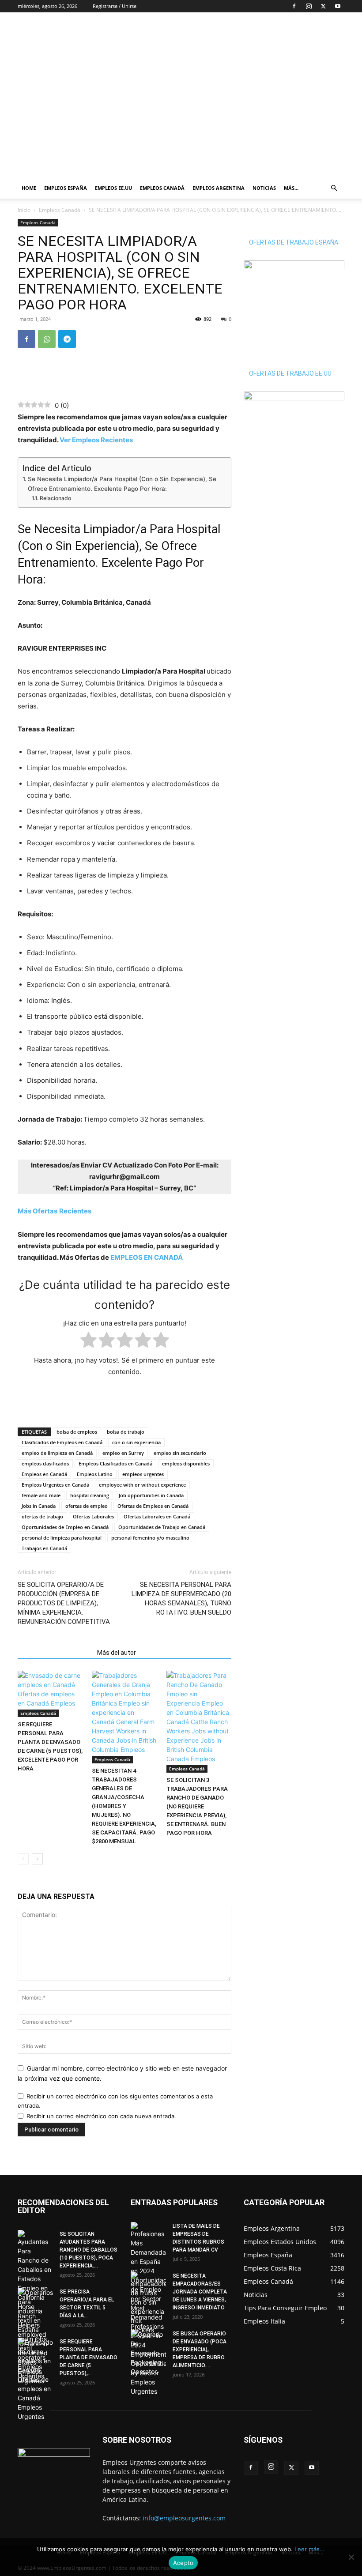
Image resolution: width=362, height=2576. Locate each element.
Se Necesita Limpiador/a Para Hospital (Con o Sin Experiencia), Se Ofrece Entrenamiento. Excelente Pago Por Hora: (122, 484)
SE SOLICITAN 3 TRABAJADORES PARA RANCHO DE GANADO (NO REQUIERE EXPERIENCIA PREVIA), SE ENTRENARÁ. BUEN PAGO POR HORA (197, 1806)
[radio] (89, 1342)
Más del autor (117, 1653)
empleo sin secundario (180, 1453)
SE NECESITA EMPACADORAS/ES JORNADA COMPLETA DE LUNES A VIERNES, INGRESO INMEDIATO (200, 2292)
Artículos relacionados (55, 1653)
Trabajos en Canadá (44, 1548)
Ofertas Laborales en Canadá (157, 1516)
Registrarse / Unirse (115, 6)
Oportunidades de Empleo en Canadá (65, 1527)
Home (29, 188)
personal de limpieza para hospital (62, 1538)
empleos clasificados (45, 1463)
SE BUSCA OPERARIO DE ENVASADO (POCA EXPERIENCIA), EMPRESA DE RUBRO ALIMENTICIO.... (200, 2350)
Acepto (183, 2563)
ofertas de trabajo (42, 1516)
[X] (323, 6)
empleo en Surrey (123, 1453)
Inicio (24, 210)
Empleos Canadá (162, 188)
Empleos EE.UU (113, 188)
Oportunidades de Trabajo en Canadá (162, 1527)
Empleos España (66, 188)
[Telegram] (67, 339)
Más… (291, 188)
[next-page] (37, 1859)
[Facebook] (294, 6)
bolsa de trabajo (126, 1432)
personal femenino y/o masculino (150, 1538)
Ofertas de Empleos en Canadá (153, 1506)
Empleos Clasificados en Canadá (115, 1463)
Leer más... (310, 2549)
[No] (351, 2557)
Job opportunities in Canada (151, 1495)
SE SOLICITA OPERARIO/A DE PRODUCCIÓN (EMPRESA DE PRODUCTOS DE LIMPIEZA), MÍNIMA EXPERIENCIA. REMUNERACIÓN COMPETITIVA (64, 1603)
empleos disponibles (186, 1463)
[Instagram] (309, 6)
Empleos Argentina (219, 188)
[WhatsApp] (47, 339)
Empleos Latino (95, 1474)
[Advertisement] (241, 32)
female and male (41, 1495)
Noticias (264, 188)
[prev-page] (23, 1859)
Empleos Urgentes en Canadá (55, 1485)
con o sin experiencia (136, 1442)
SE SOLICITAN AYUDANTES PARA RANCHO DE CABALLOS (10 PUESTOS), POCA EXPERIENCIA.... (89, 2250)
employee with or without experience (142, 1485)
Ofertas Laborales (93, 1516)
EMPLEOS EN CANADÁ (147, 1257)
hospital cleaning (90, 1495)
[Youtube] (338, 6)
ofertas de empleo (87, 1506)
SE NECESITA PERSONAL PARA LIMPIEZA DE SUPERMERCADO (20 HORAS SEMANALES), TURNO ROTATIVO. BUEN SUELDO (181, 1599)
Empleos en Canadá (44, 1474)
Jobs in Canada (39, 1506)
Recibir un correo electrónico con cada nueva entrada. (101, 2116)
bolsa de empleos (77, 1432)
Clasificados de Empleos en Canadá (62, 1442)
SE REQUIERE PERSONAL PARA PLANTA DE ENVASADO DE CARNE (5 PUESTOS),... (89, 2358)
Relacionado (55, 498)
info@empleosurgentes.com (184, 2518)
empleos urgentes (143, 1474)
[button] (334, 188)
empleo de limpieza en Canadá (57, 1453)
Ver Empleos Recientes (96, 440)
